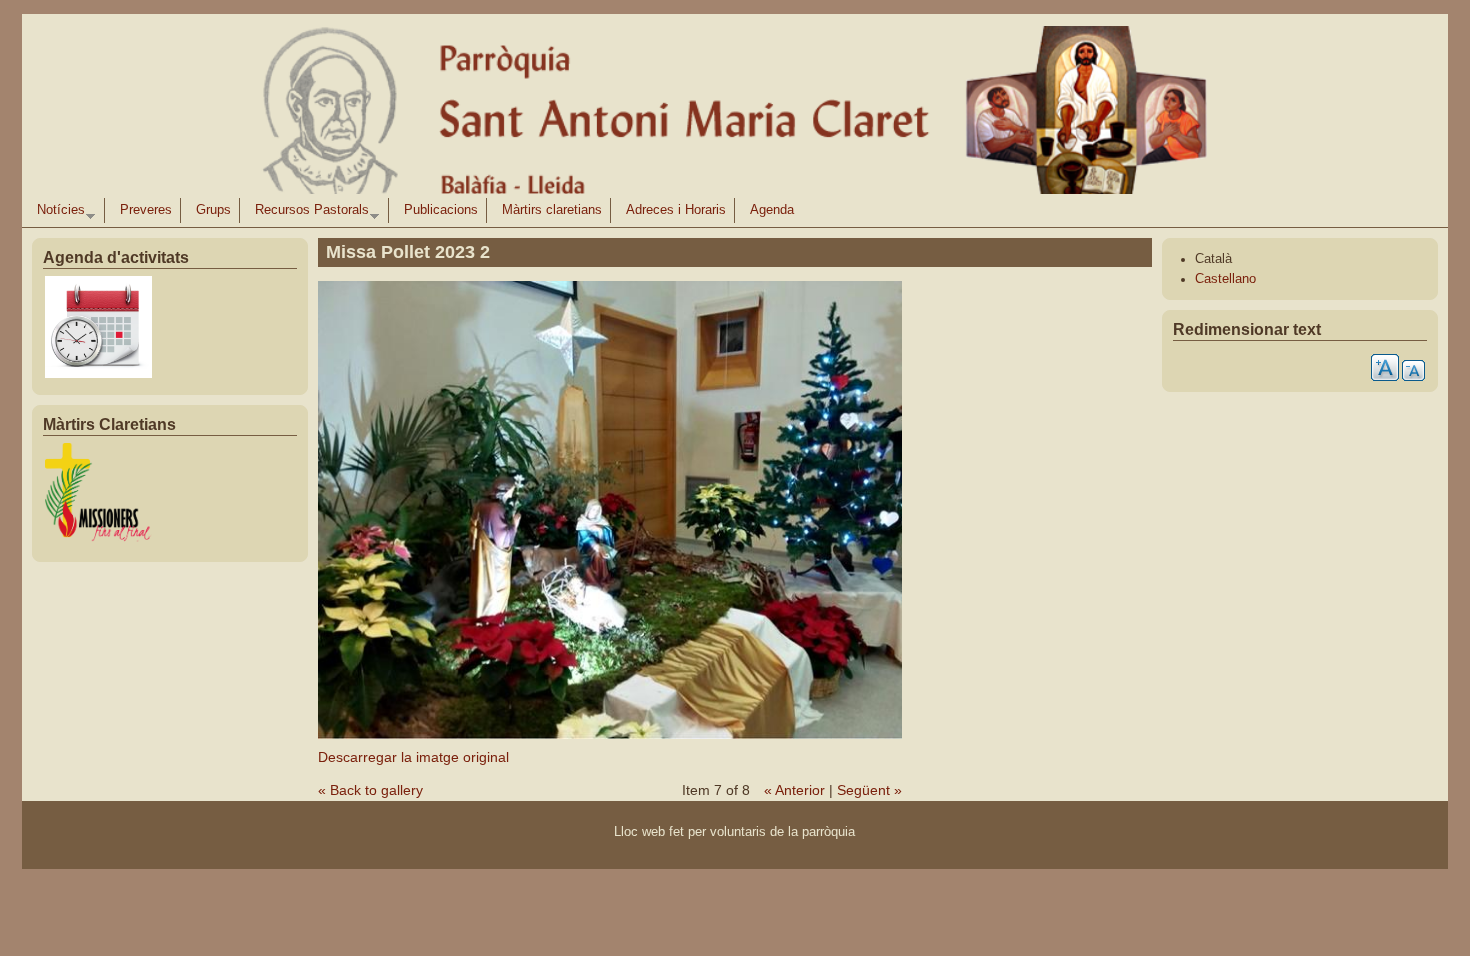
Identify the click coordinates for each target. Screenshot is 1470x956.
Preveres (146, 210)
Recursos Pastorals (308, 213)
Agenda (772, 210)
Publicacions (441, 210)
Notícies (57, 213)
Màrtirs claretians (552, 210)
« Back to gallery (370, 790)
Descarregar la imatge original (413, 757)
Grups (213, 210)
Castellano (1225, 279)
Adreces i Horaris (676, 210)
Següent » (869, 790)
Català (1213, 259)
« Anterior (794, 790)
